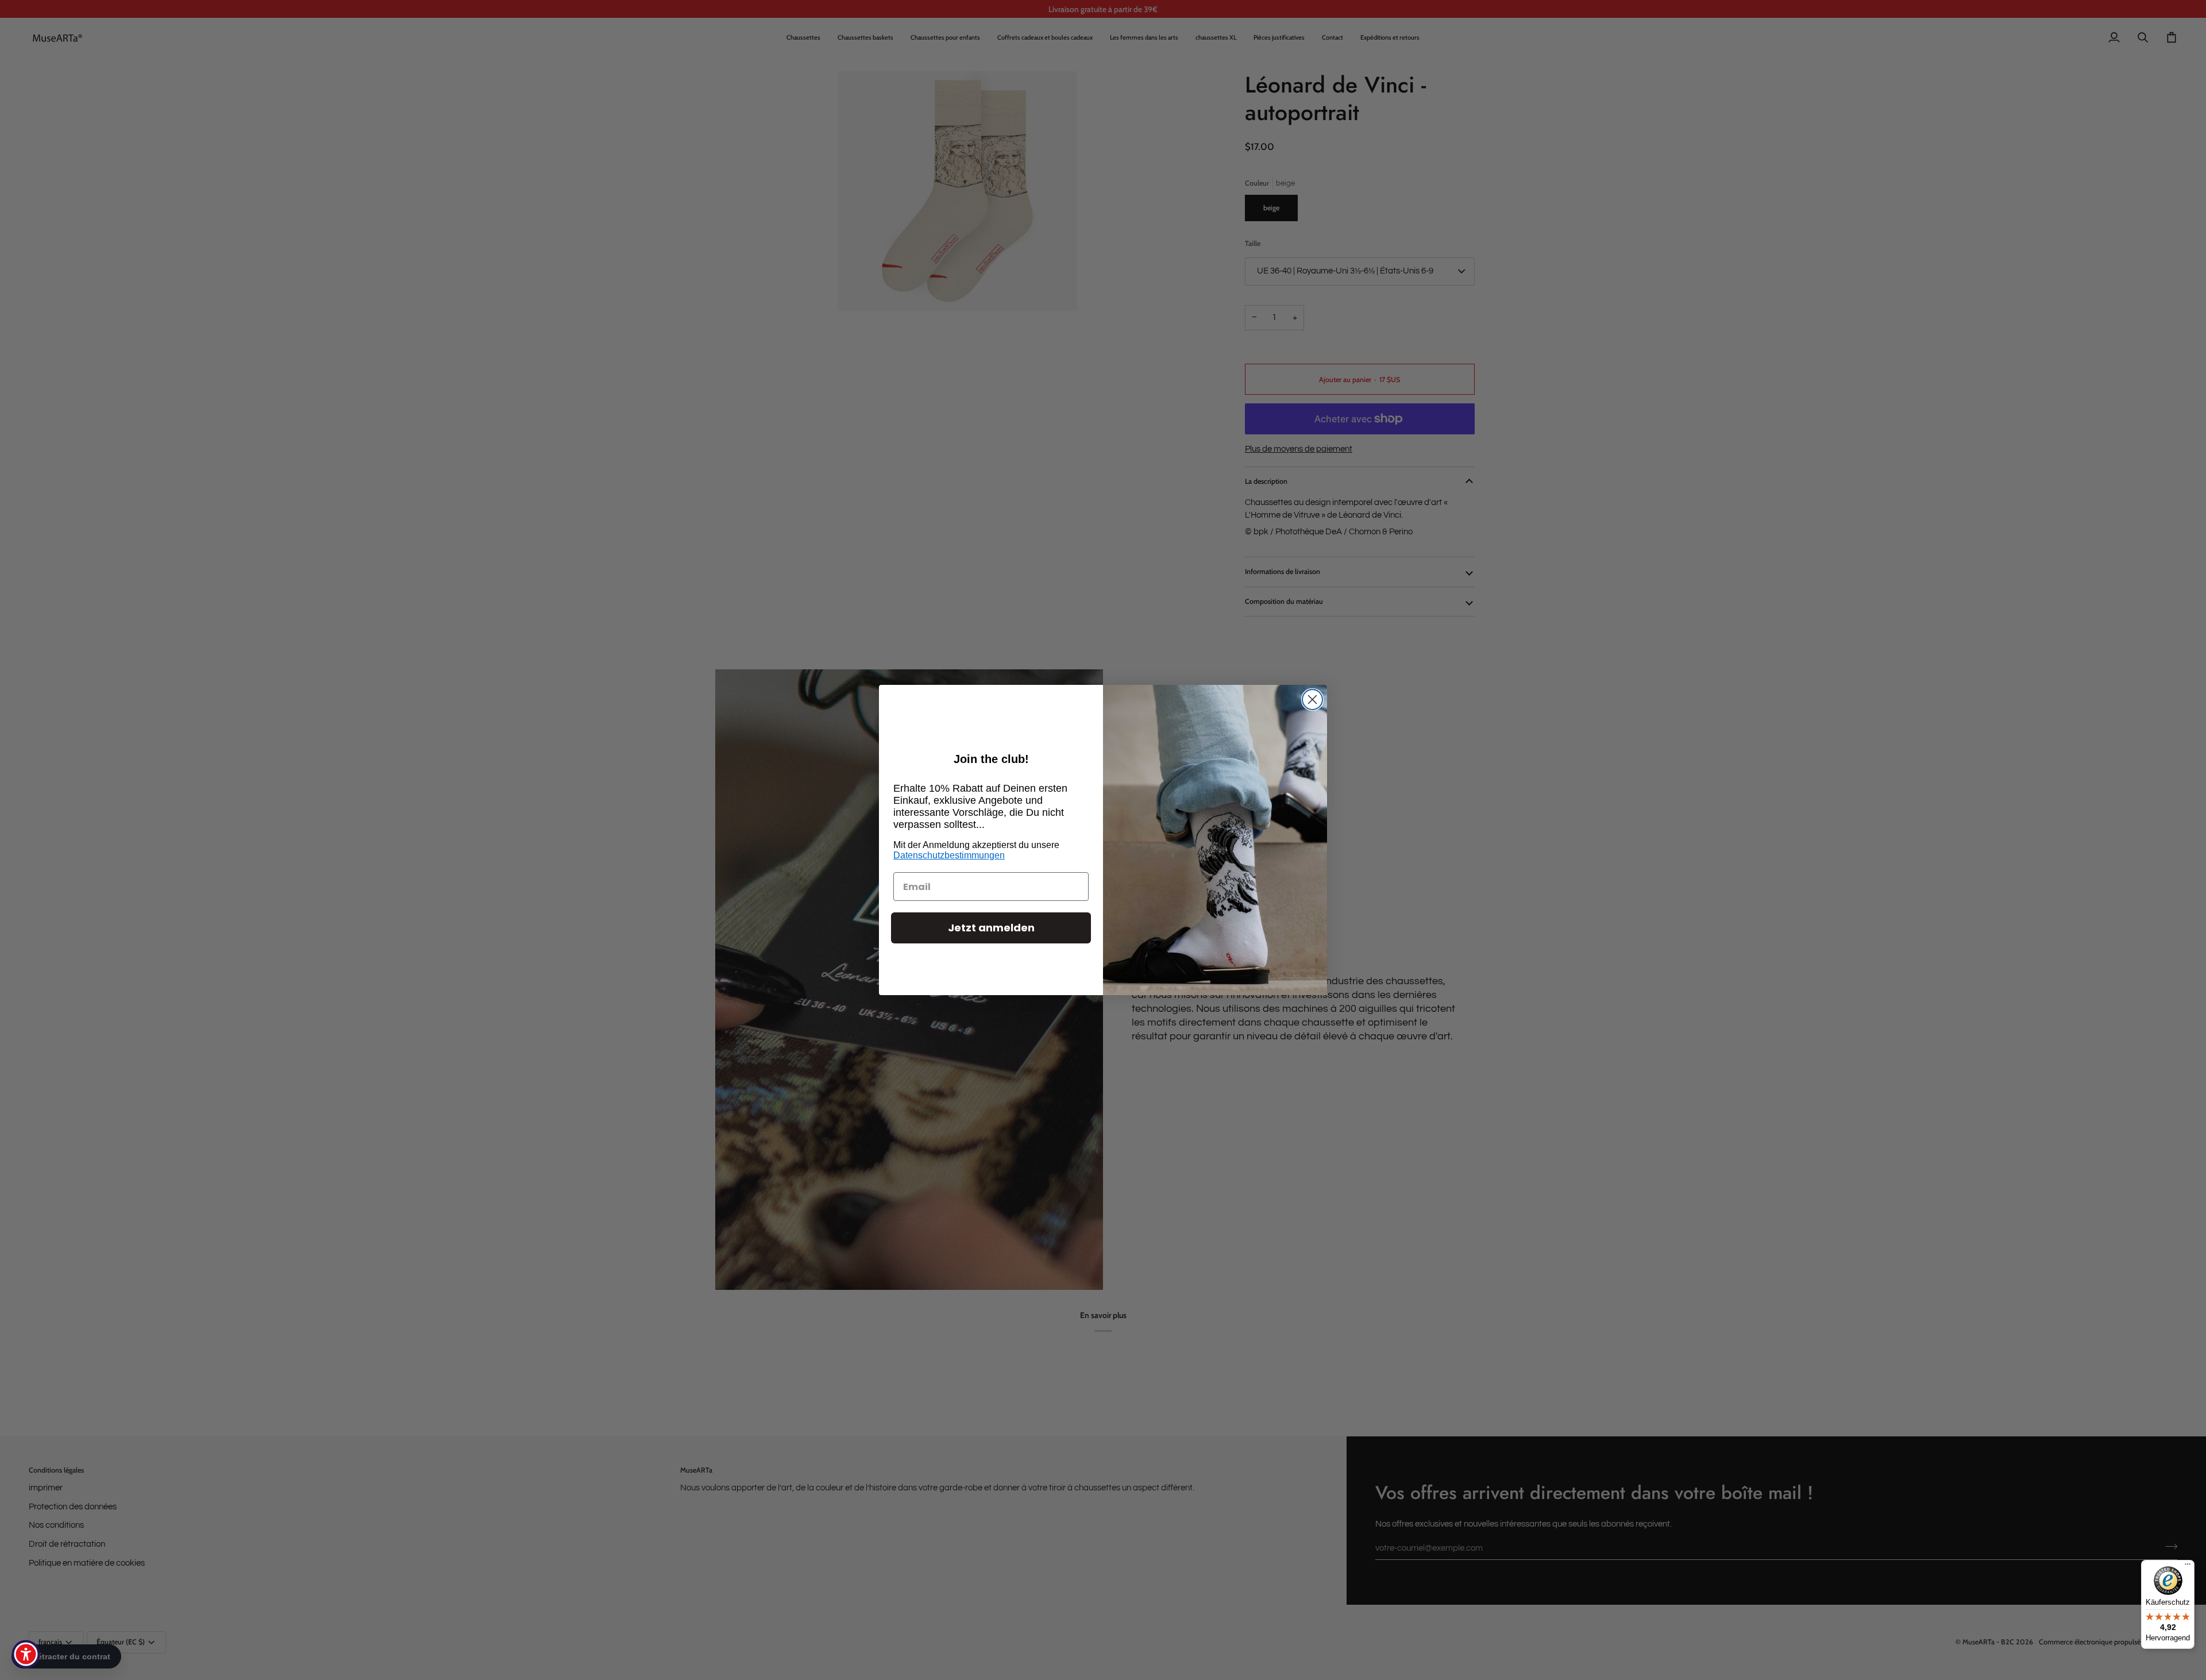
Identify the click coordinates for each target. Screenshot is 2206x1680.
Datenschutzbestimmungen (949, 855)
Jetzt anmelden (991, 928)
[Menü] (2188, 1567)
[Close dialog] (1312, 700)
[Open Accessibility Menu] (26, 1654)
